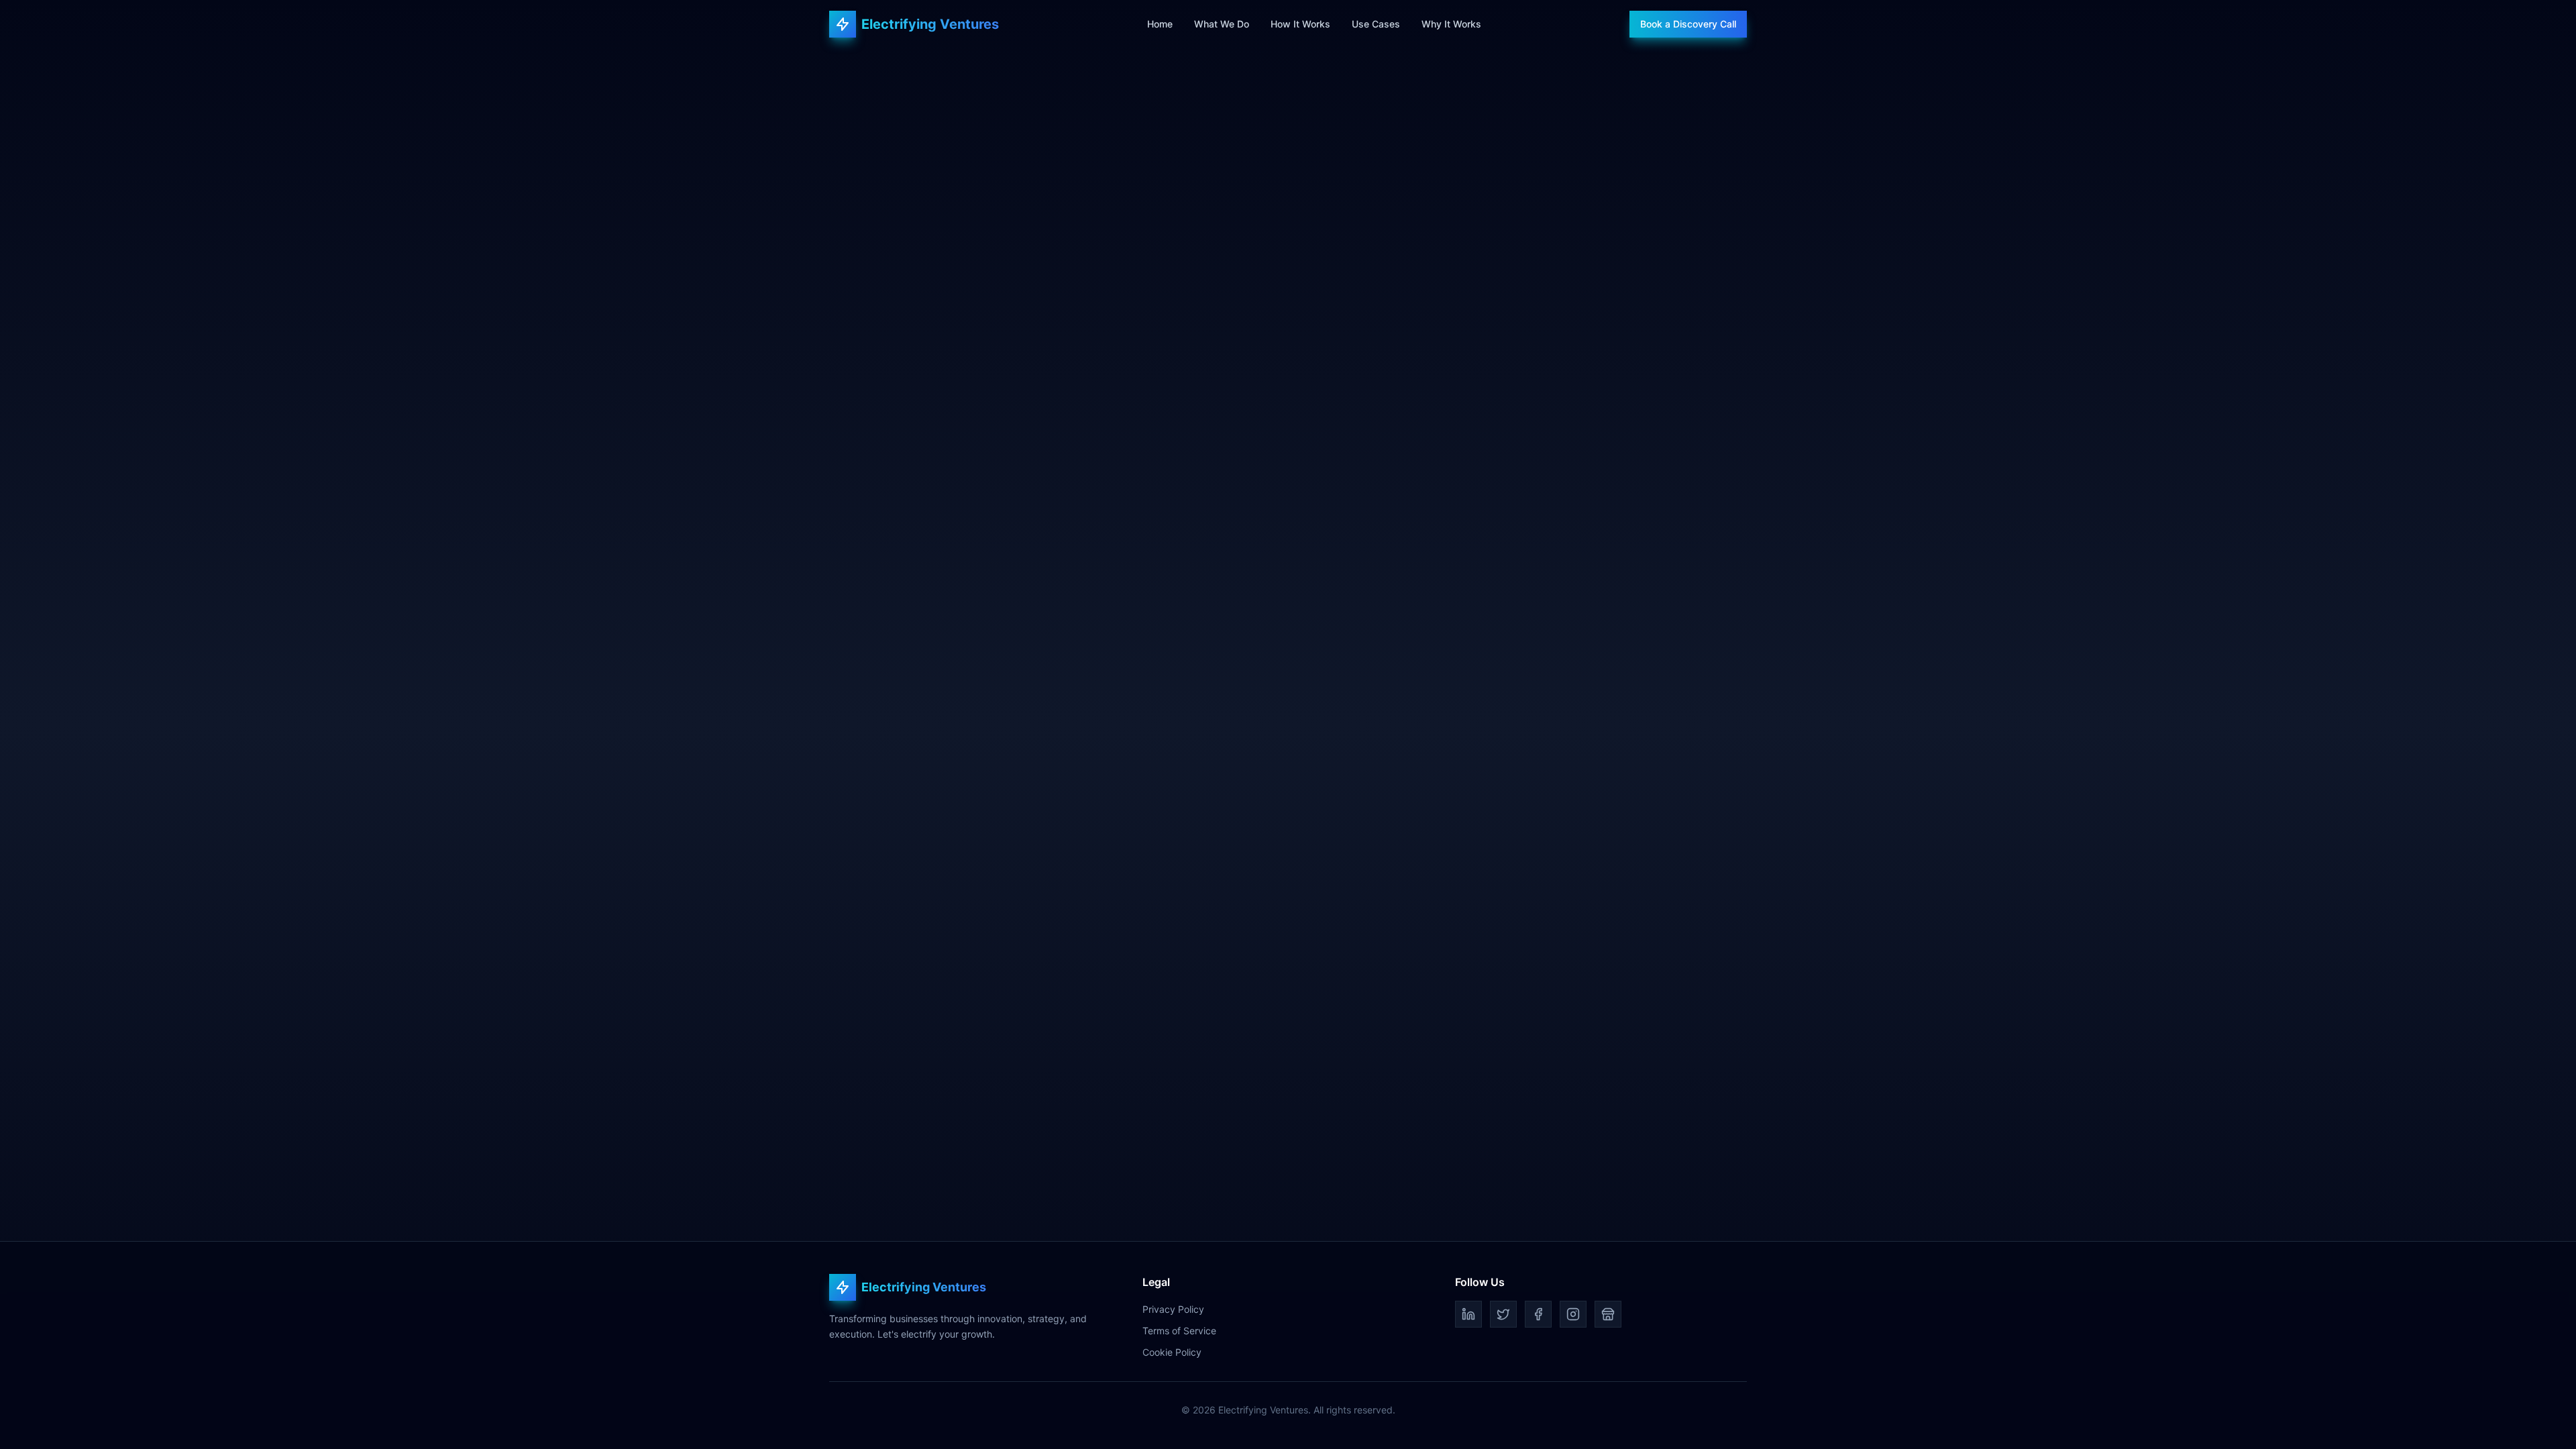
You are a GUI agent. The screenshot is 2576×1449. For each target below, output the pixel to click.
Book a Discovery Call (1688, 24)
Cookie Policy (1172, 1352)
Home (1160, 24)
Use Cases (1376, 24)
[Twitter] (1503, 1314)
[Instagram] (1573, 1314)
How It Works (1300, 24)
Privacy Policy (1173, 1309)
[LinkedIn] (1468, 1314)
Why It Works (1451, 24)
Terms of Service (1179, 1331)
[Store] (1608, 1314)
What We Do (1222, 24)
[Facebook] (1538, 1314)
